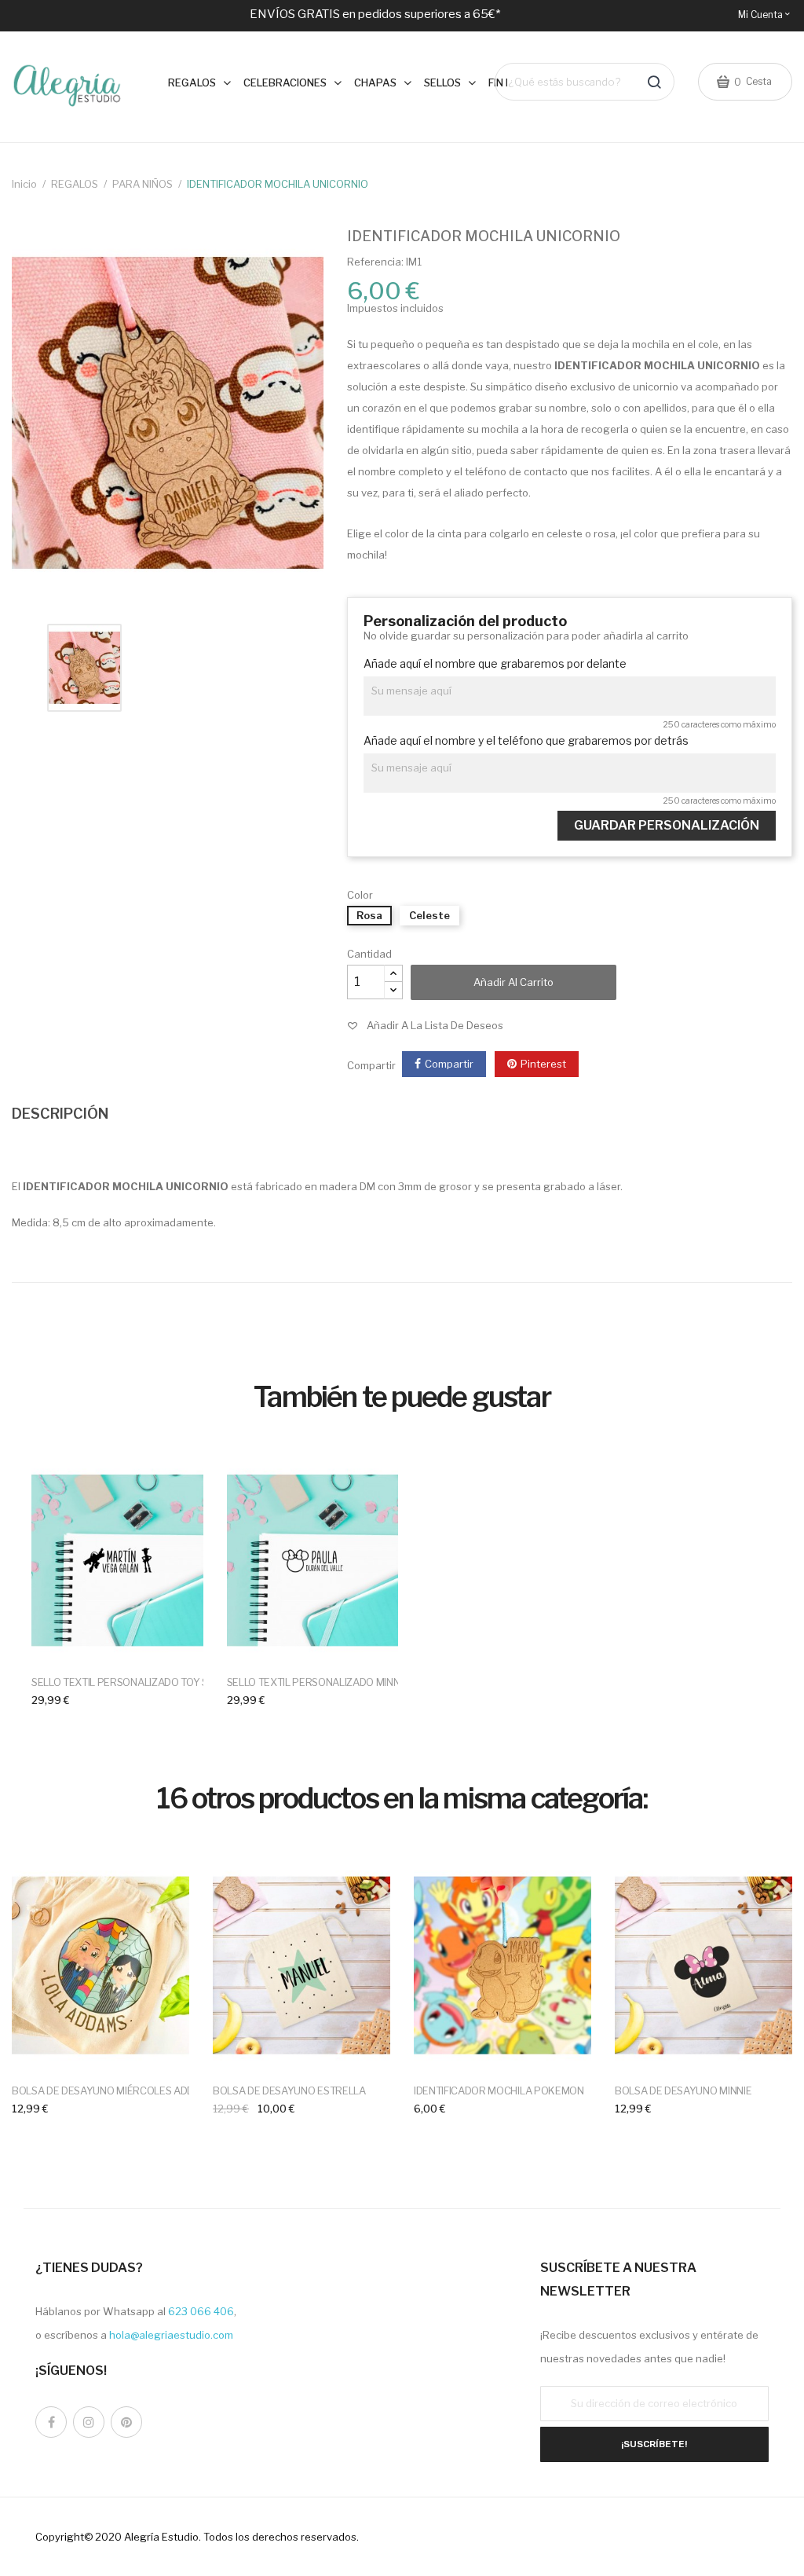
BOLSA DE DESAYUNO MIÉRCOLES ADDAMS (113, 2090)
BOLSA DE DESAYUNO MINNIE (683, 2090)
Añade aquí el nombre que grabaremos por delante (495, 664)
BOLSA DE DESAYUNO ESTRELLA (289, 2090)
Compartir (449, 1064)
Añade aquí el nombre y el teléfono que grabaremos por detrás (526, 741)
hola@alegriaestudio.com (171, 2335)
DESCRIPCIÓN (60, 1114)
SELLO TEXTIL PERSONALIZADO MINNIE (318, 1682)
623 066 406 (201, 2311)
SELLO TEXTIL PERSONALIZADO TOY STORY (133, 1682)
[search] (654, 82)
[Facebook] (51, 2422)
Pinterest (543, 1064)
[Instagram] (89, 2422)
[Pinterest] (126, 2422)
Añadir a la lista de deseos (435, 1025)
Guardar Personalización (667, 825)
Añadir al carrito (513, 982)
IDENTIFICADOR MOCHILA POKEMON (499, 2090)
